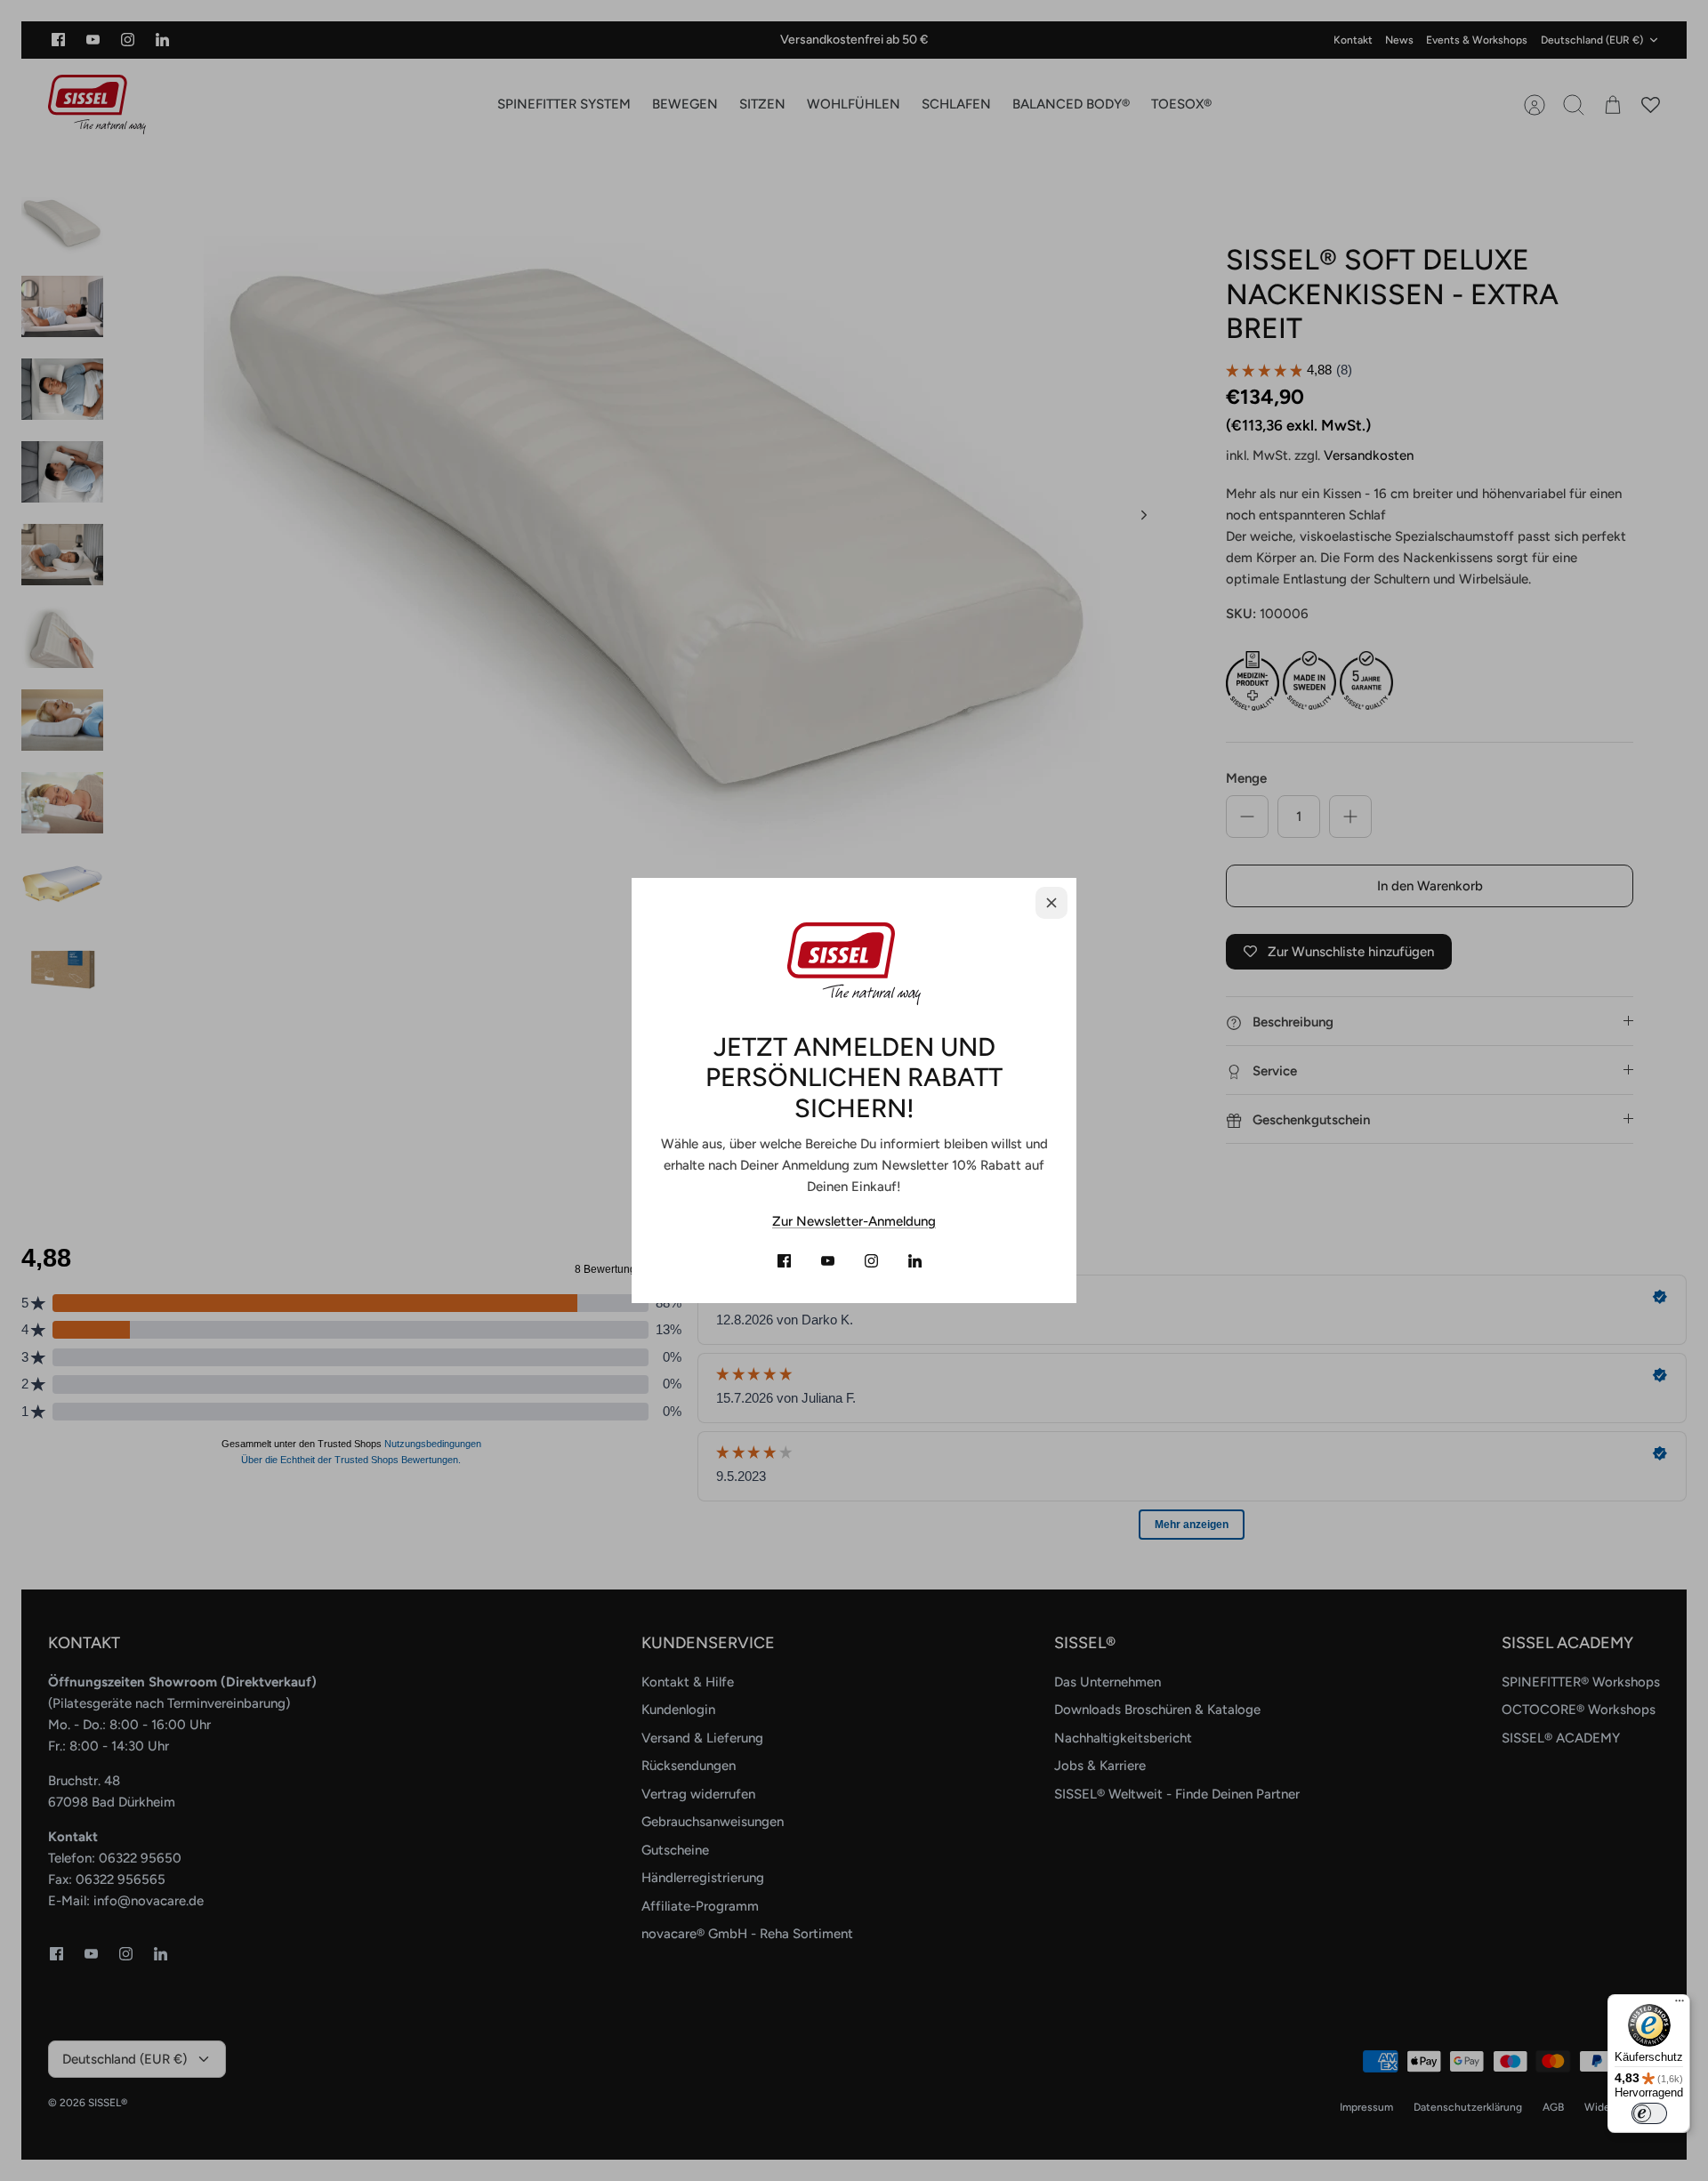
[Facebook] (784, 1261)
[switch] (1649, 2113)
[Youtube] (828, 1261)
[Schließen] (1051, 903)
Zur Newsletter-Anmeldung (854, 1221)
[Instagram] (871, 1261)
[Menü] (1680, 2005)
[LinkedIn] (915, 1261)
